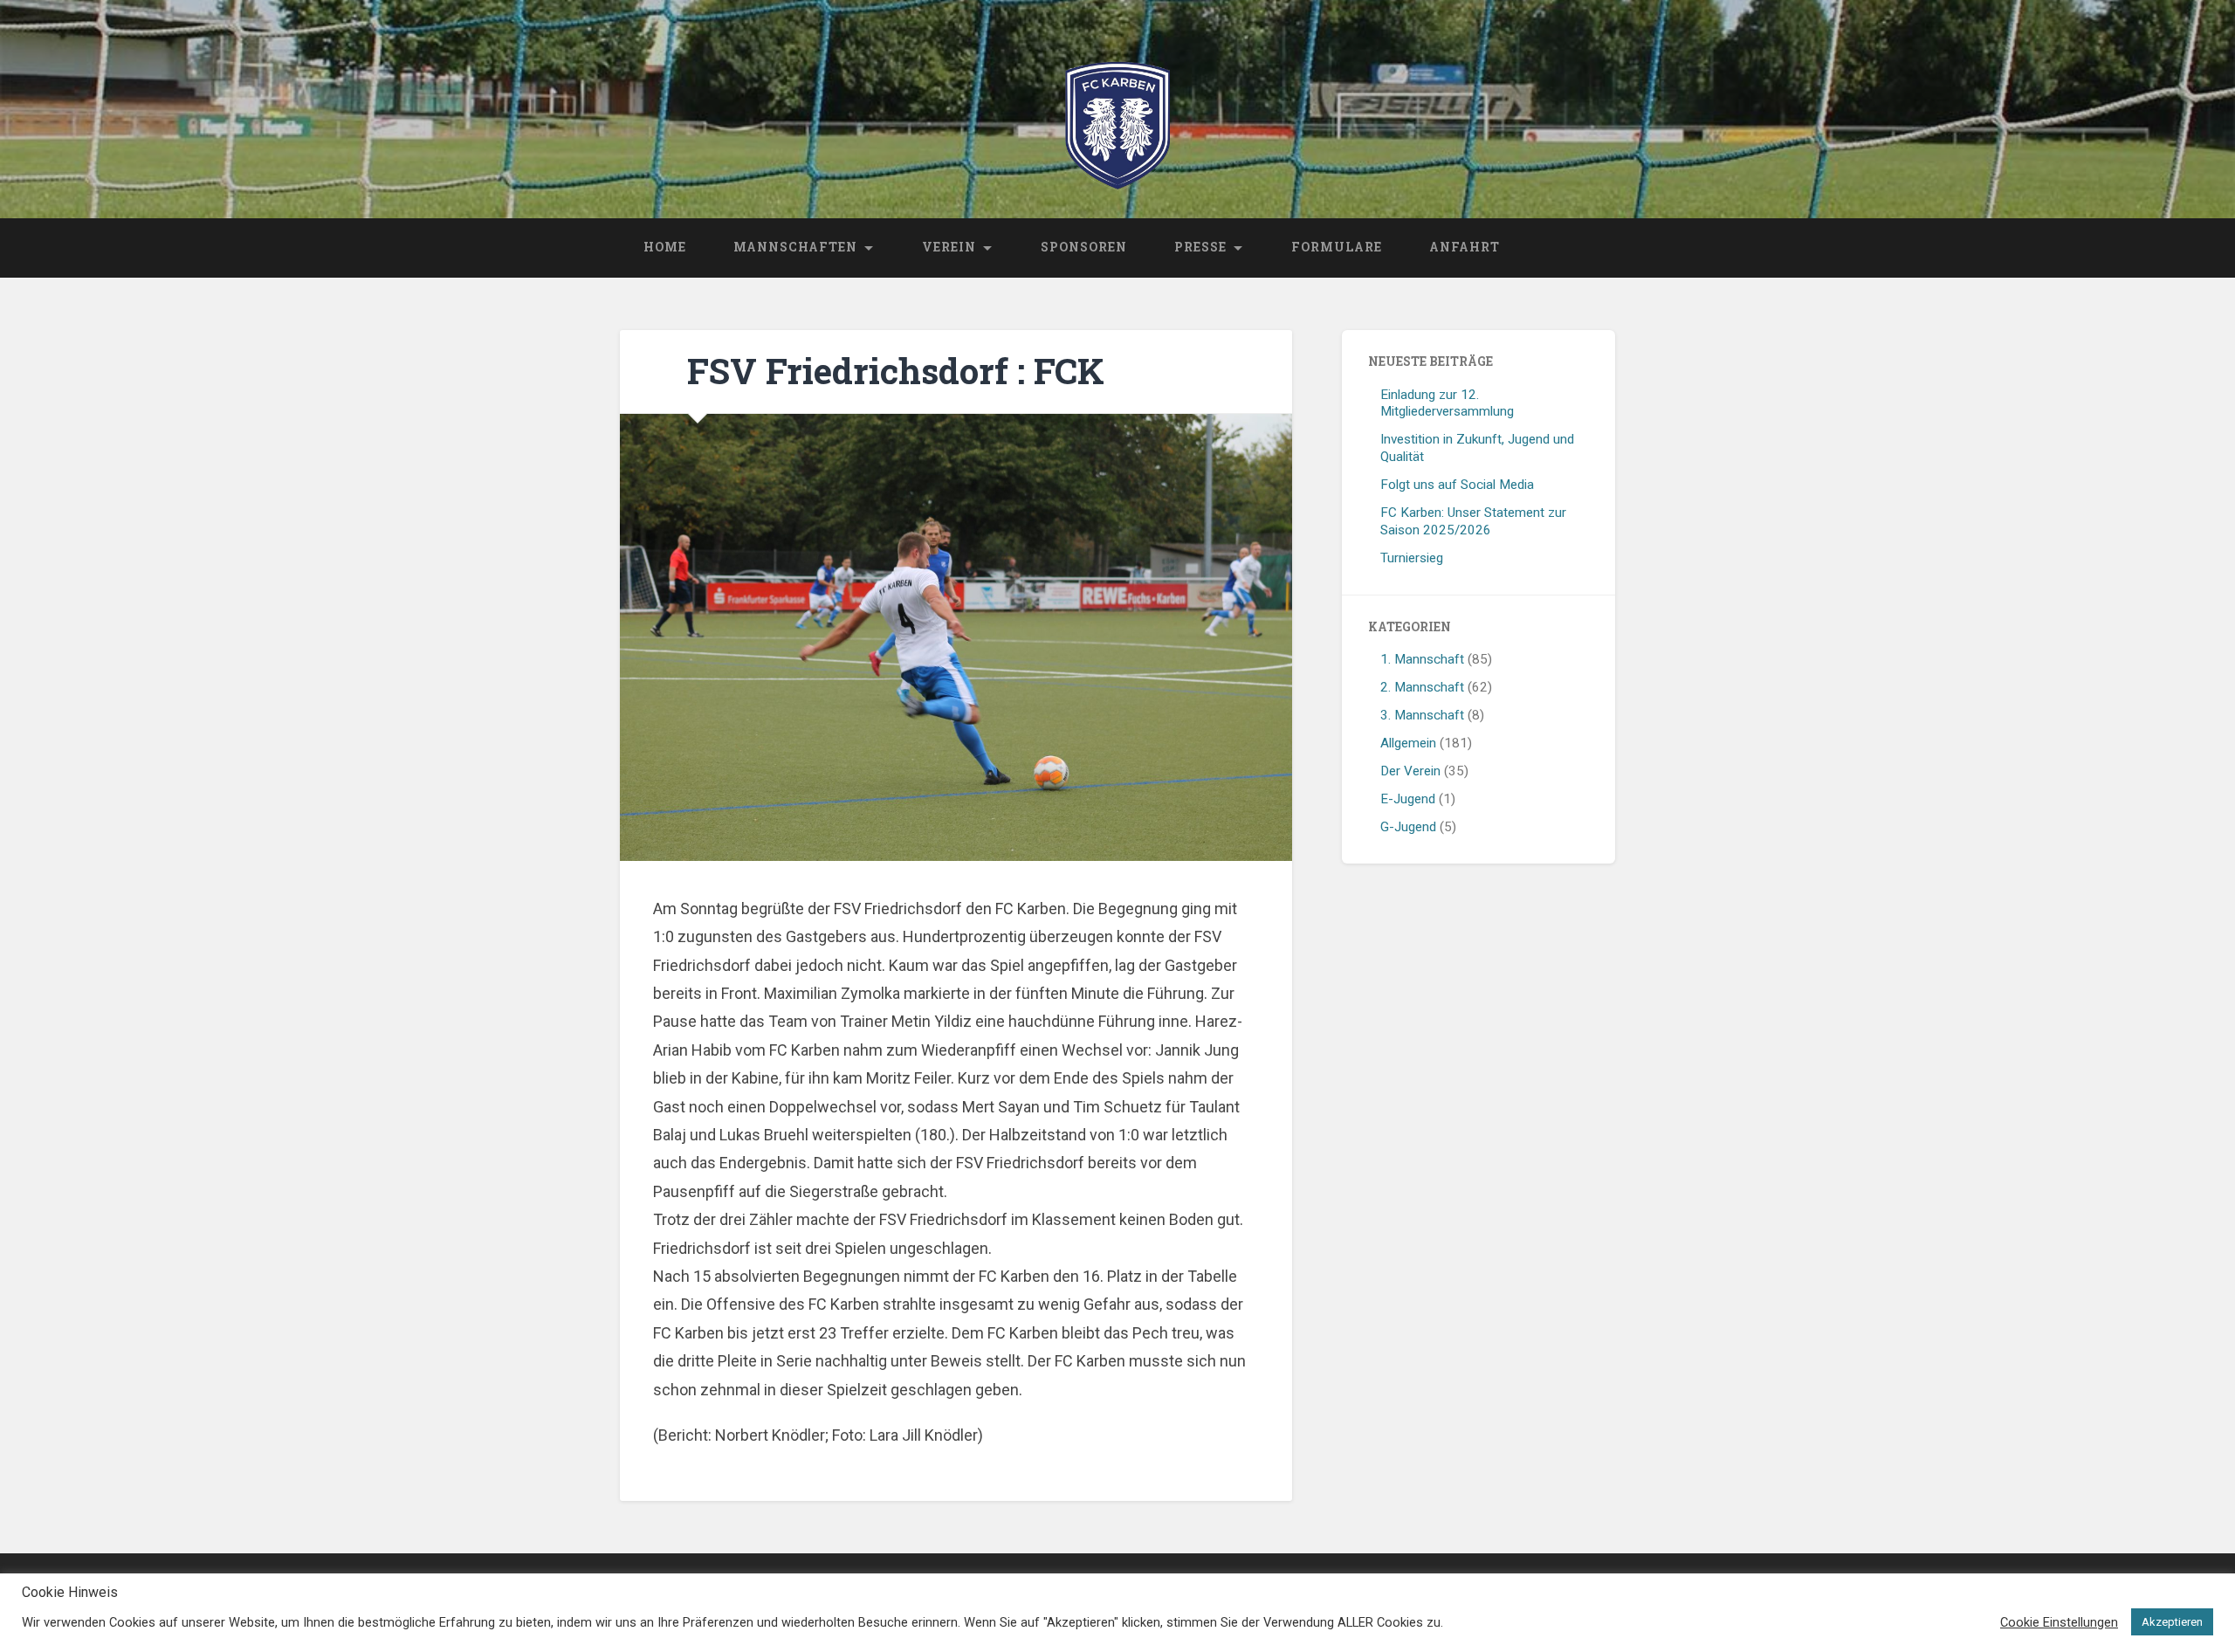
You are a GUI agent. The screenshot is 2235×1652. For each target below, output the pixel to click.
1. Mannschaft (1422, 659)
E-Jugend (1408, 799)
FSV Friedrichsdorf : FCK (896, 371)
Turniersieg (1412, 558)
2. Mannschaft (1422, 687)
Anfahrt (1465, 247)
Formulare (1337, 247)
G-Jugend (1408, 827)
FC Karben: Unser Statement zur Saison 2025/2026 (1473, 521)
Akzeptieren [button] (2172, 1622)
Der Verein (1410, 771)
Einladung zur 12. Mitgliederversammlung (1447, 403)
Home (665, 247)
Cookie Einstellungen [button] (2059, 1622)
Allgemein (1408, 743)
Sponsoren (1084, 247)
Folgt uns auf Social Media (1457, 485)
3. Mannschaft (1422, 715)
